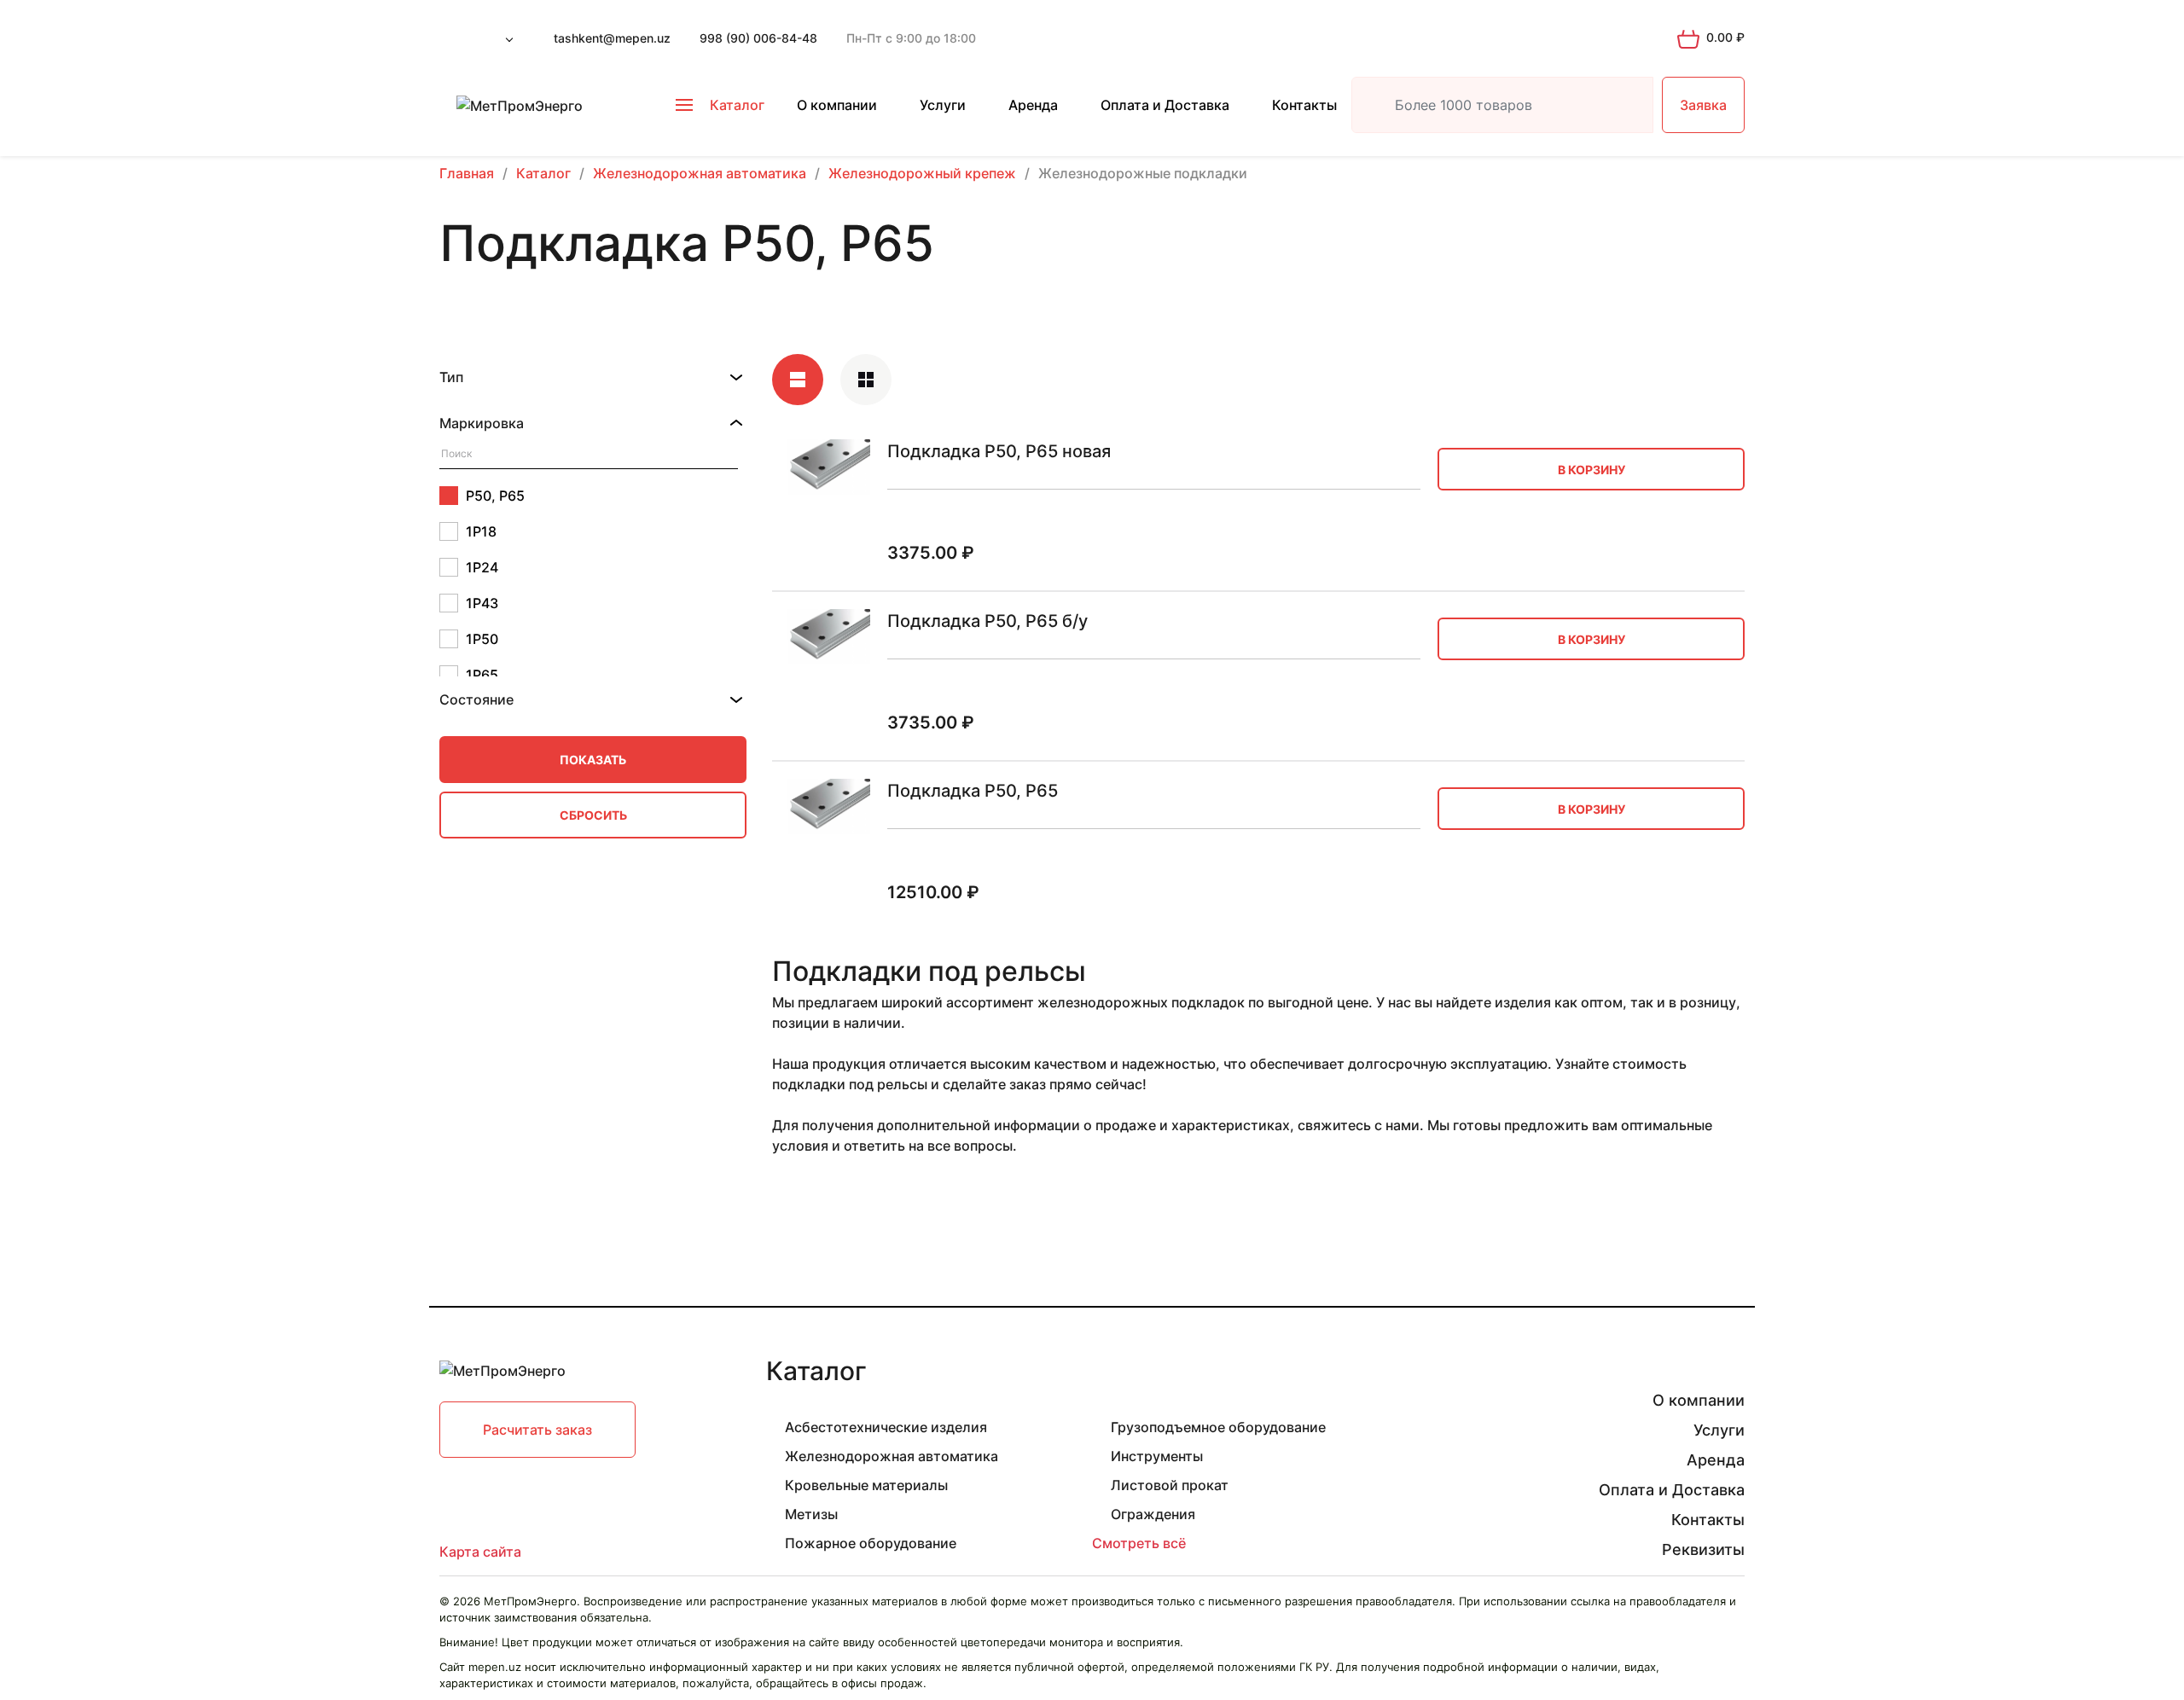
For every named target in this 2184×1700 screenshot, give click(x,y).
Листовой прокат (1170, 1485)
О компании (837, 105)
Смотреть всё (1139, 1543)
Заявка (1703, 105)
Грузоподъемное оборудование (1218, 1427)
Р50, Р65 (495, 496)
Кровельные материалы (866, 1485)
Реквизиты (1703, 1549)
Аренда (1033, 105)
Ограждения (1153, 1514)
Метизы (811, 1514)
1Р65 (482, 675)
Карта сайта (480, 1552)
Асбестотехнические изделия (886, 1427)
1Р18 (481, 531)
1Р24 (482, 567)
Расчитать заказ (537, 1430)
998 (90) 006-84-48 (758, 38)
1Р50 (482, 639)
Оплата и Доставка (1165, 105)
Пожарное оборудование (871, 1543)
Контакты (1304, 105)
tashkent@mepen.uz (612, 38)
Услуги (943, 105)
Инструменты (1157, 1456)
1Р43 (482, 603)
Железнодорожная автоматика (892, 1456)
